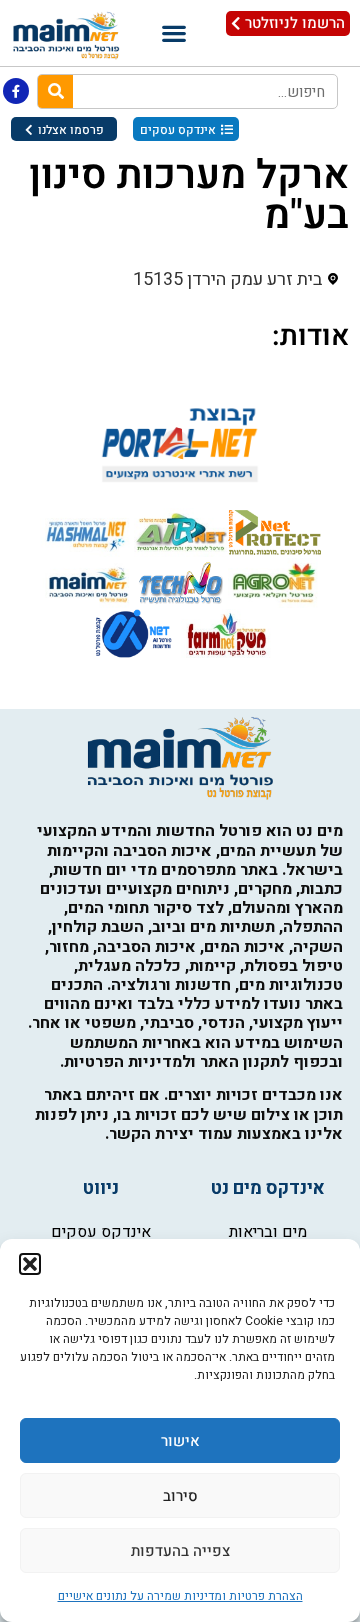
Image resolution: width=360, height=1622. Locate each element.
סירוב (180, 1496)
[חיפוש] (55, 91)
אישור (180, 1441)
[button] (30, 1264)
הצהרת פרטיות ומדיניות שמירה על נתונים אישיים (180, 1596)
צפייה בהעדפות (180, 1551)
